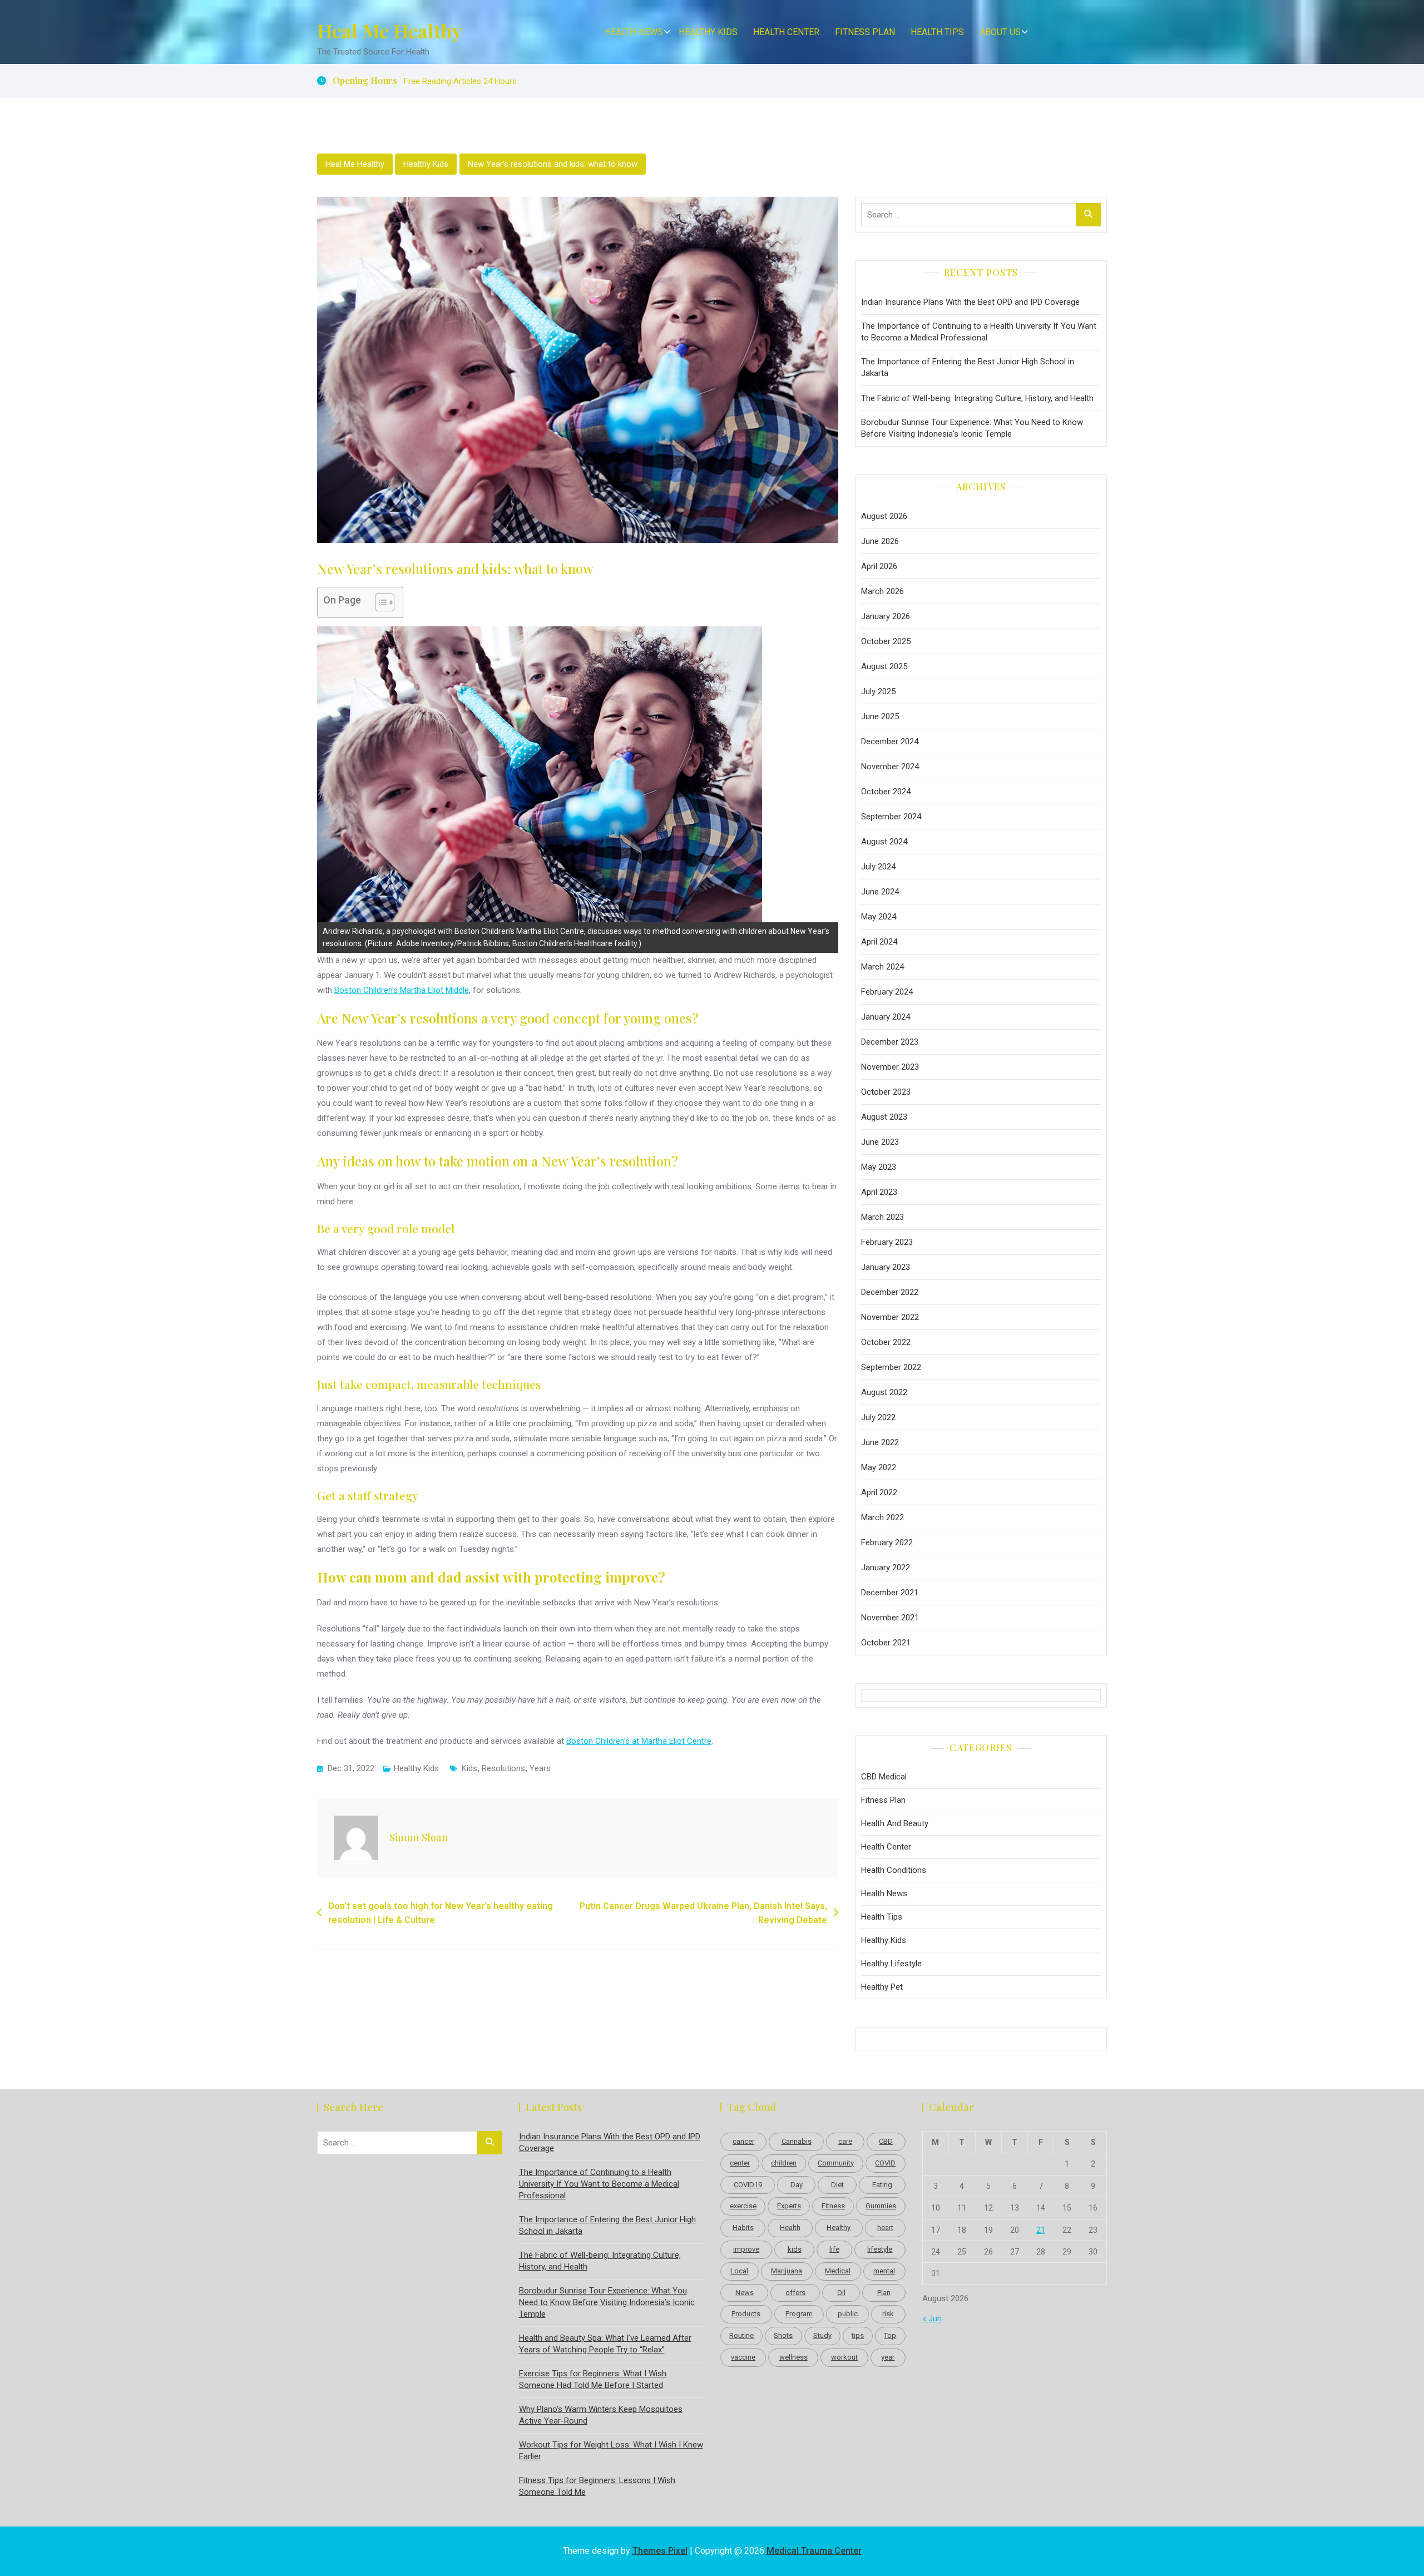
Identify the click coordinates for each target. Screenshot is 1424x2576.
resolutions (503, 1768)
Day (797, 2185)
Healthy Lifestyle (891, 1964)
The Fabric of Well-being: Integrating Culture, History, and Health (977, 398)
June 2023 (880, 1142)
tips (858, 2335)
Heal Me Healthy (390, 31)
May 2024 (879, 917)
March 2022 (882, 1517)
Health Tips (937, 32)
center (740, 2163)
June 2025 (880, 716)
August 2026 (884, 516)
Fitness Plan (865, 32)
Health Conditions (894, 1870)
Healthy (839, 2228)
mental (884, 2271)
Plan (884, 2293)
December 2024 (890, 741)
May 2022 (879, 1467)
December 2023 (890, 1042)
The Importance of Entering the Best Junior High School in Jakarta (968, 367)
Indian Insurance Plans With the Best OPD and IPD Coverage (970, 302)
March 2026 (882, 591)
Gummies (881, 2206)
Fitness (833, 2206)
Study (822, 2335)
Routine (741, 2335)
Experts (789, 2206)
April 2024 (879, 942)
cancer (743, 2141)
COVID (885, 2163)
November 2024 (890, 767)
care (845, 2141)
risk (888, 2314)
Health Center (786, 32)
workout (844, 2357)
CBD (886, 2141)
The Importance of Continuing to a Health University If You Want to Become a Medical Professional (979, 332)
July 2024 (878, 867)
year (888, 2357)
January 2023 (886, 1267)
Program (799, 2314)
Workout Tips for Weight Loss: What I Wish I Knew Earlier (611, 2451)
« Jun (932, 2318)
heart (885, 2228)
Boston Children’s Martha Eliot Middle (402, 990)
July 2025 (878, 691)
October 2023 (886, 1092)
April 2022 (879, 1492)
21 (1041, 2230)
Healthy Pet (882, 1987)
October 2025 (886, 641)
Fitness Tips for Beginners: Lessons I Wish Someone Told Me (597, 2486)
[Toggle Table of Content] (379, 602)
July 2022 (878, 1417)
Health (790, 2228)
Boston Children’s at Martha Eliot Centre (639, 1741)
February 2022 (887, 1542)
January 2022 (886, 1568)
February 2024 (887, 992)
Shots (783, 2335)
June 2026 (880, 541)
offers (795, 2293)
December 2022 (890, 1292)
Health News (634, 32)
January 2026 (886, 616)
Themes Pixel (660, 2551)
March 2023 (882, 1217)
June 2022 (880, 1442)
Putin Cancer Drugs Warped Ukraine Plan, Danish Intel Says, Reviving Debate (703, 1913)
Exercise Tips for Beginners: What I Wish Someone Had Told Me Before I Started (593, 2379)
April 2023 (879, 1192)
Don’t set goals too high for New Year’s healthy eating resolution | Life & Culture (441, 1913)
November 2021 (890, 1618)
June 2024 (880, 892)
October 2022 (886, 1342)
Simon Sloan (419, 1837)
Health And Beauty (895, 1823)
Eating (882, 2185)
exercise (743, 2206)
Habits (743, 2228)
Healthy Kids (708, 32)
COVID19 (748, 2185)
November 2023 (890, 1067)
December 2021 (890, 1593)
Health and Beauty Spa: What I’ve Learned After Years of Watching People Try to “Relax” (605, 2344)
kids (469, 1768)
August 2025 (884, 666)
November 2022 (890, 1317)
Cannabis (797, 2141)
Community (836, 2163)
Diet (837, 2185)
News (745, 2293)
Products (746, 2314)
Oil (841, 2293)
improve (746, 2249)
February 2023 (887, 1242)
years (540, 1768)
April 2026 (879, 566)
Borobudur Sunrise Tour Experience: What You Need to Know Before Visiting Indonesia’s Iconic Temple (972, 428)
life (834, 2249)
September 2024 (891, 817)
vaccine (743, 2357)
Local (739, 2271)
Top (890, 2335)
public (848, 2314)
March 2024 (882, 967)
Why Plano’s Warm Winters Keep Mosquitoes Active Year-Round (601, 2415)
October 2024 (886, 792)
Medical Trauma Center (814, 2551)
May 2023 (879, 1167)
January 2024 (886, 1017)
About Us (1000, 32)
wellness (793, 2357)
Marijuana (787, 2271)
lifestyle (880, 2249)
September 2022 (891, 1367)
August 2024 (884, 842)
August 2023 (884, 1117)
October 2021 (886, 1643)
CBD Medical (884, 1777)
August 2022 (884, 1392)
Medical (838, 2271)
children (784, 2163)
